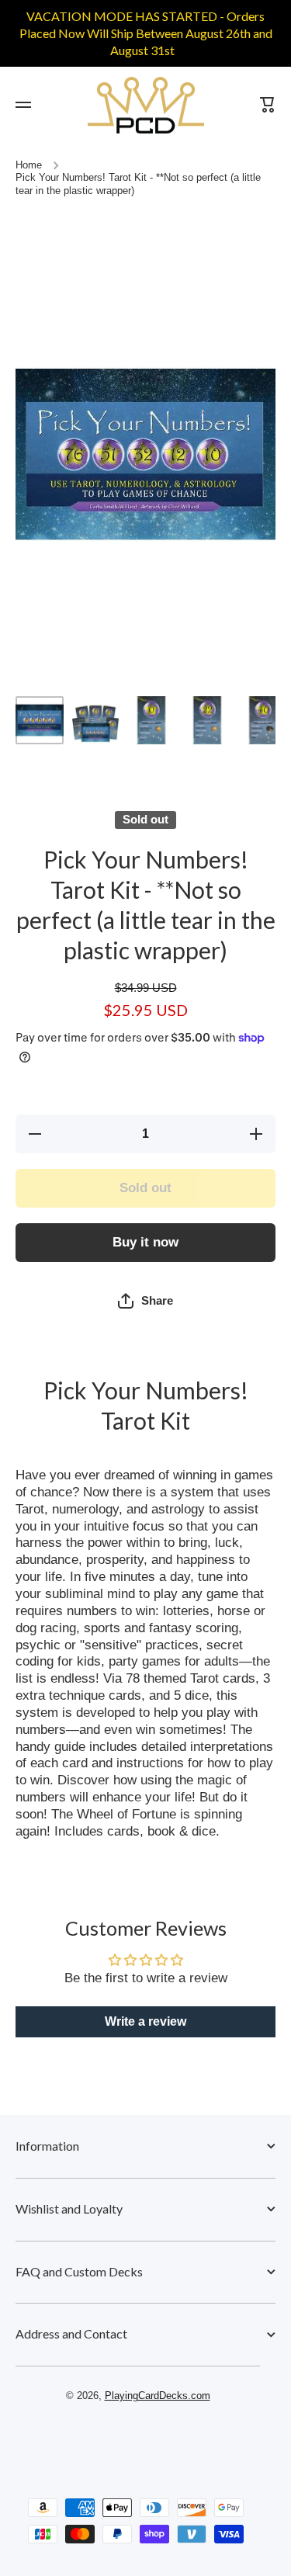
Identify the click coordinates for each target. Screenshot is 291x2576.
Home (29, 165)
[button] (145, 1301)
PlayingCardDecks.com (158, 2396)
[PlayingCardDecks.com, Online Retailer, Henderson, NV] (138, 2441)
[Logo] (146, 105)
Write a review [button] (145, 2021)
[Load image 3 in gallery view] (151, 720)
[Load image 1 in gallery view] (40, 720)
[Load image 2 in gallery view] (95, 720)
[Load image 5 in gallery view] (263, 720)
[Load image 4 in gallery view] (207, 720)
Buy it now (145, 1242)
